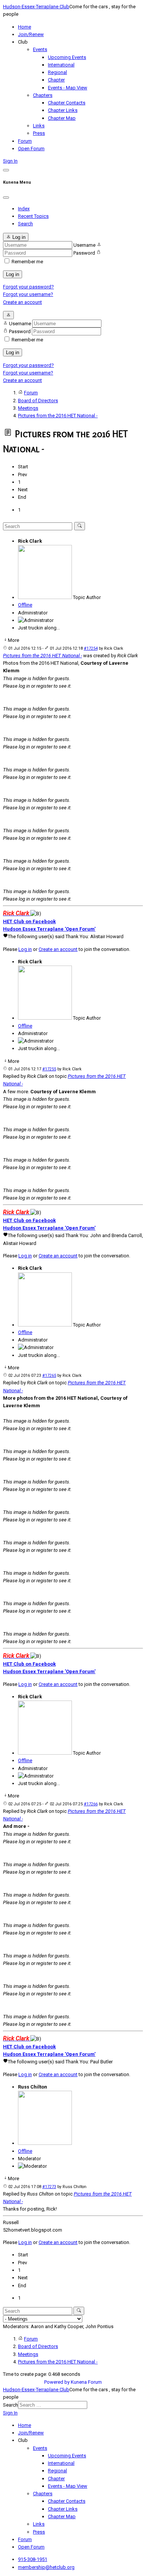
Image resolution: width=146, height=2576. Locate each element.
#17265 (49, 1376)
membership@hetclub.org (46, 2567)
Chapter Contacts (67, 103)
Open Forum (31, 149)
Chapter (56, 80)
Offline (25, 605)
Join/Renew (31, 34)
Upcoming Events (67, 57)
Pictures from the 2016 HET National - (42, 656)
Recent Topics (33, 216)
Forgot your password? (28, 287)
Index (24, 209)
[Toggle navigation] (6, 170)
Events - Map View (68, 88)
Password (84, 253)
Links (39, 126)
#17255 (49, 1069)
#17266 (91, 1804)
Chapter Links (63, 110)
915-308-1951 (33, 2559)
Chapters (43, 95)
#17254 (91, 648)
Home (25, 27)
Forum (25, 141)
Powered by (57, 2382)
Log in (13, 274)
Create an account (22, 302)
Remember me (27, 262)
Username (84, 245)
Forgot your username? (28, 294)
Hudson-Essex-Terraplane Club (36, 7)
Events (40, 49)
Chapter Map (62, 118)
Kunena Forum (86, 2382)
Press (39, 133)
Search (25, 224)
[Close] (6, 198)
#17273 (49, 2187)
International (61, 65)
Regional (57, 72)
